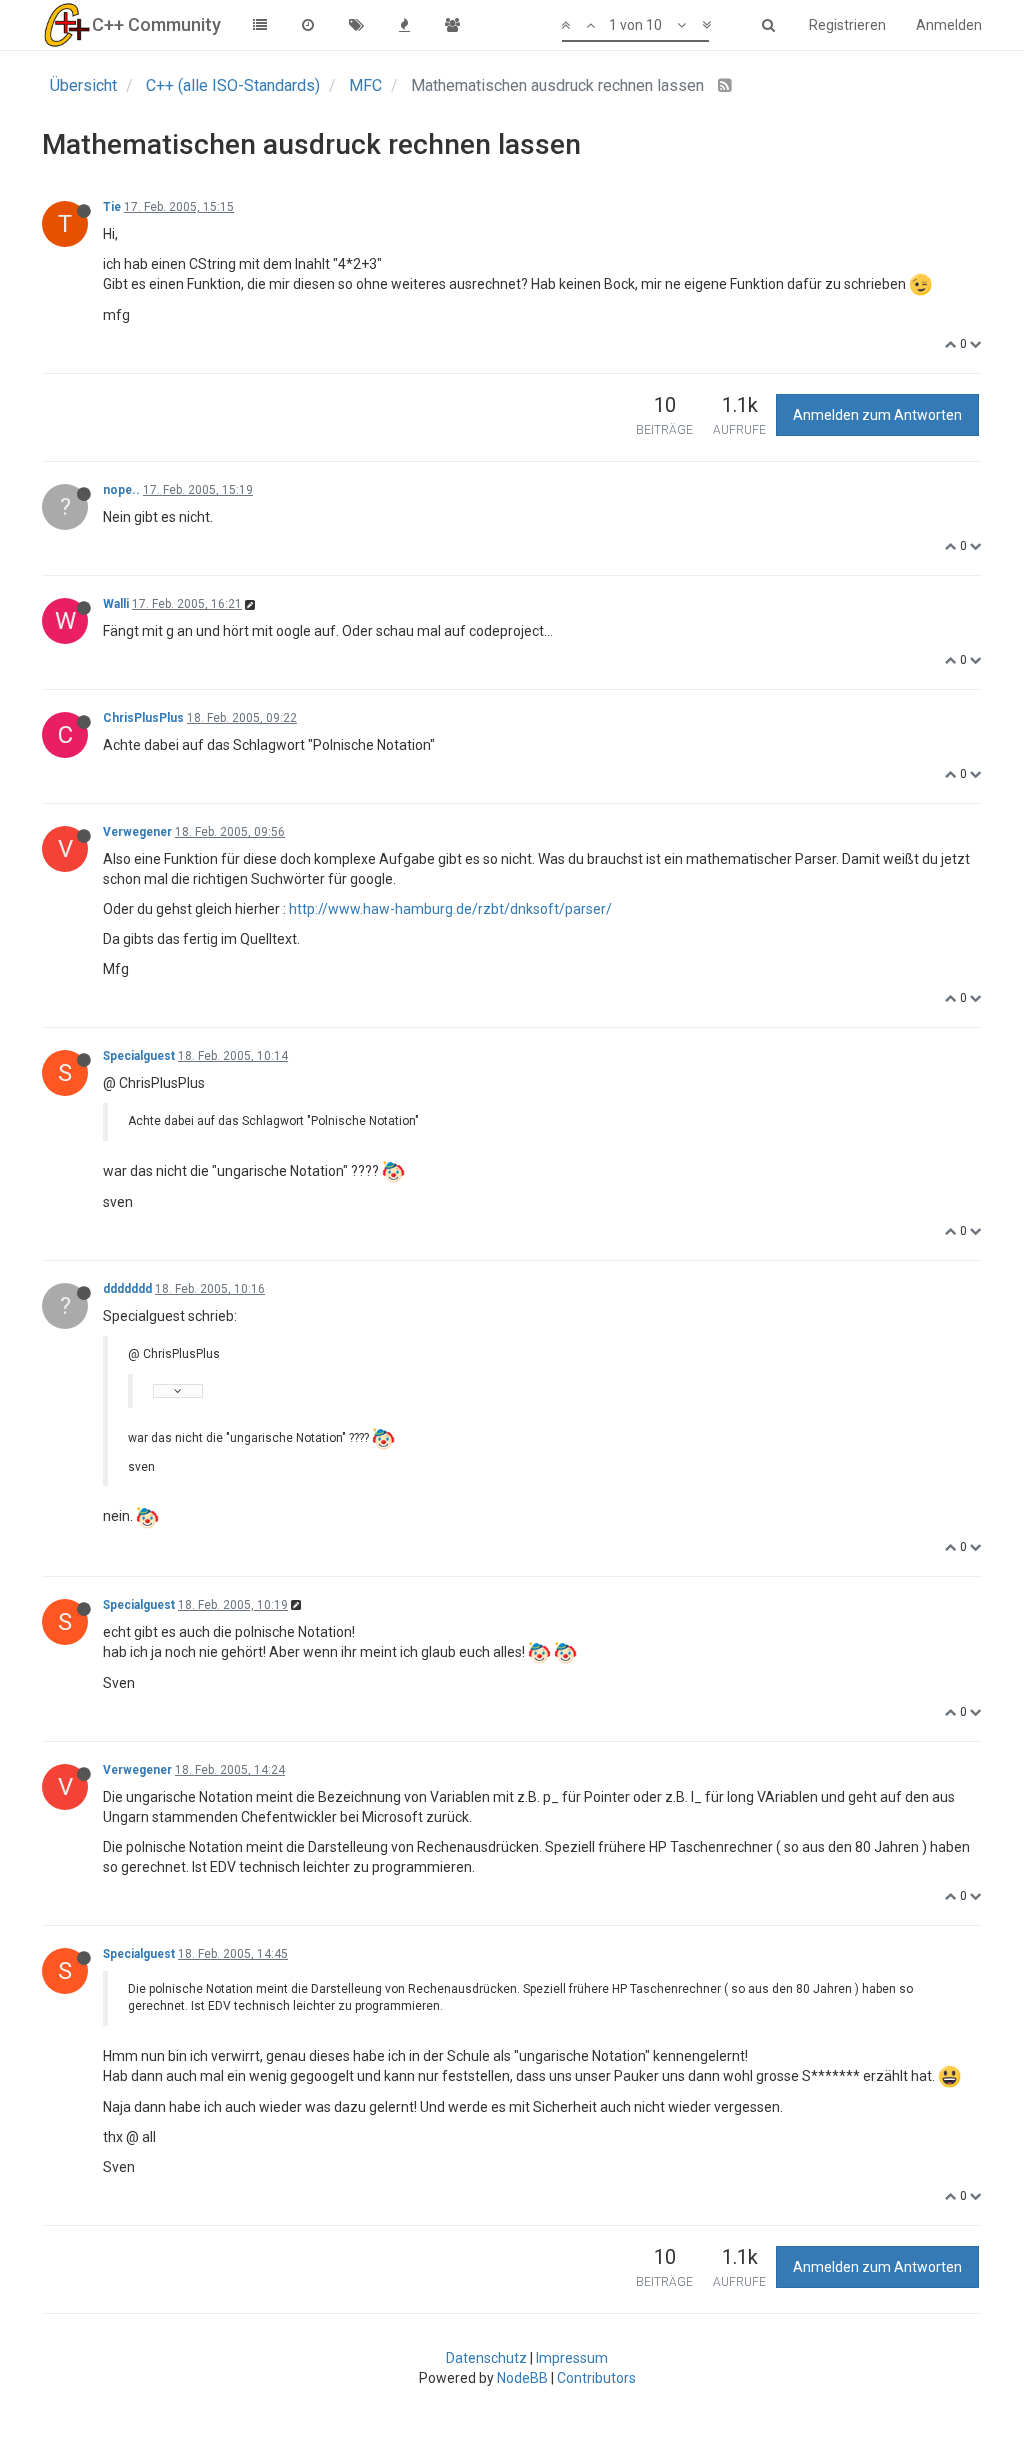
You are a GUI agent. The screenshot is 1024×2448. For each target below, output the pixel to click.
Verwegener (137, 832)
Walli (116, 604)
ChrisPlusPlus (143, 718)
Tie (112, 207)
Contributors (596, 2378)
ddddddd (127, 1289)
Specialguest (139, 1056)
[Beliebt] (404, 25)
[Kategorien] (260, 25)
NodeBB (522, 2378)
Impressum (572, 2358)
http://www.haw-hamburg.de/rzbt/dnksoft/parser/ (450, 909)
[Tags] (356, 25)
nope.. (121, 490)
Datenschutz (486, 2358)
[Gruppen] (452, 25)
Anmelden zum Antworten (877, 415)
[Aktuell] (308, 25)
